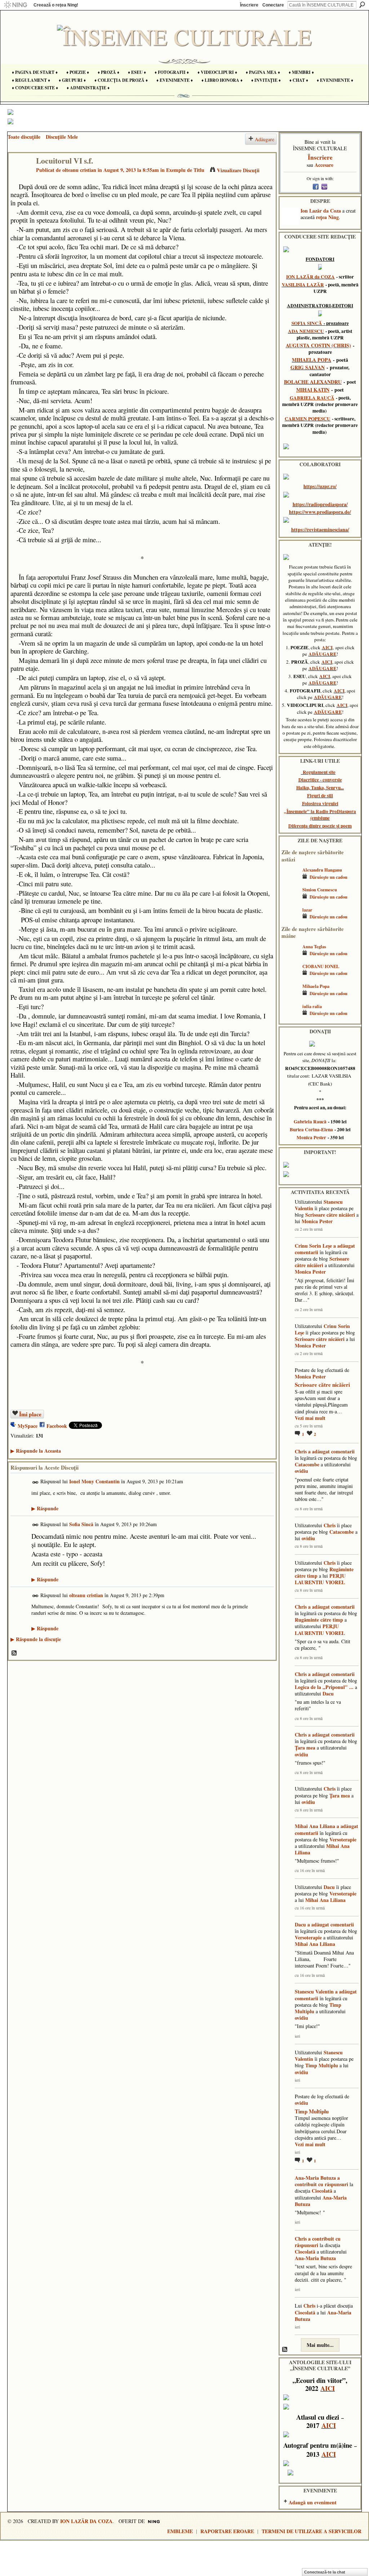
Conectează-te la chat (325, 2572)
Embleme (180, 2531)
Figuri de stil (320, 795)
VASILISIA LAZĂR (303, 285)
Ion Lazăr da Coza (321, 211)
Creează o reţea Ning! (56, 5)
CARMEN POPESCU (308, 419)
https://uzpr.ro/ (320, 486)
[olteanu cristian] (20, 176)
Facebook (57, 1426)
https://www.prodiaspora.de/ (320, 512)
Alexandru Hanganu (322, 870)
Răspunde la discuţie (36, 1639)
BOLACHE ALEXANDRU (313, 382)
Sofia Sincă (81, 1524)
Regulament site (319, 772)
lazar (307, 910)
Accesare (324, 165)
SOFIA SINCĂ (307, 323)
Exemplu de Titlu (185, 170)
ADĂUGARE (323, 654)
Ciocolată (322, 2191)
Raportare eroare (227, 2531)
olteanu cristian (79, 170)
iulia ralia (312, 1006)
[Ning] (15, 5)
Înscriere (249, 5)
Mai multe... (320, 2345)
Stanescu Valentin (314, 1991)
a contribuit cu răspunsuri (321, 2181)
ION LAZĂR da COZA (310, 277)
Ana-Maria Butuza (315, 2178)
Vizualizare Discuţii (238, 170)
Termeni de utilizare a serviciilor (312, 2531)
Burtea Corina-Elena (311, 1129)
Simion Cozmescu (320, 890)
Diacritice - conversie (320, 780)
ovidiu (301, 1471)
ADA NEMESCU (306, 331)
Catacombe (307, 1464)
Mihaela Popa (316, 986)
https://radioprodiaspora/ (320, 504)
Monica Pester (311, 1137)
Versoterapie (343, 1839)
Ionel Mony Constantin (94, 1481)
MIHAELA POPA (312, 360)
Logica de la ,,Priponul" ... (324, 1687)
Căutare (362, 5)
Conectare (273, 5)
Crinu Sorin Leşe (313, 1246)
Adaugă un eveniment (313, 2502)
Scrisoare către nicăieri (330, 1215)
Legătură (35, 1482)
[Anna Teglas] (290, 957)
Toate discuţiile (24, 137)
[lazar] (290, 920)
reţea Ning (327, 217)
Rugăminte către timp (319, 1620)
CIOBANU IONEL (321, 966)
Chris (301, 1451)
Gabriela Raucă (310, 1122)
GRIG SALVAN (308, 367)
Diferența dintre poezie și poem (320, 826)
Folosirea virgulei (320, 803)
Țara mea (305, 1748)
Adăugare (264, 139)
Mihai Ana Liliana (315, 1826)
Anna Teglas (314, 946)
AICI (327, 647)
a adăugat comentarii (331, 1451)
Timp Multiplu (322, 2065)
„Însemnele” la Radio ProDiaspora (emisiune (320, 815)
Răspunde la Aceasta (36, 1451)
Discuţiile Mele (62, 137)
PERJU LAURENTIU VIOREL (320, 1579)
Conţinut (14, 1653)
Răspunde (45, 1508)
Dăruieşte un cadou (328, 877)
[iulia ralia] (290, 1017)
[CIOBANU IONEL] (290, 977)
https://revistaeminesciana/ (320, 529)
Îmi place (30, 1414)
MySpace (28, 1426)
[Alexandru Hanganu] (290, 880)
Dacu (328, 1693)
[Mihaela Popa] (290, 997)
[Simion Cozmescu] (290, 900)
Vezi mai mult (310, 1418)
